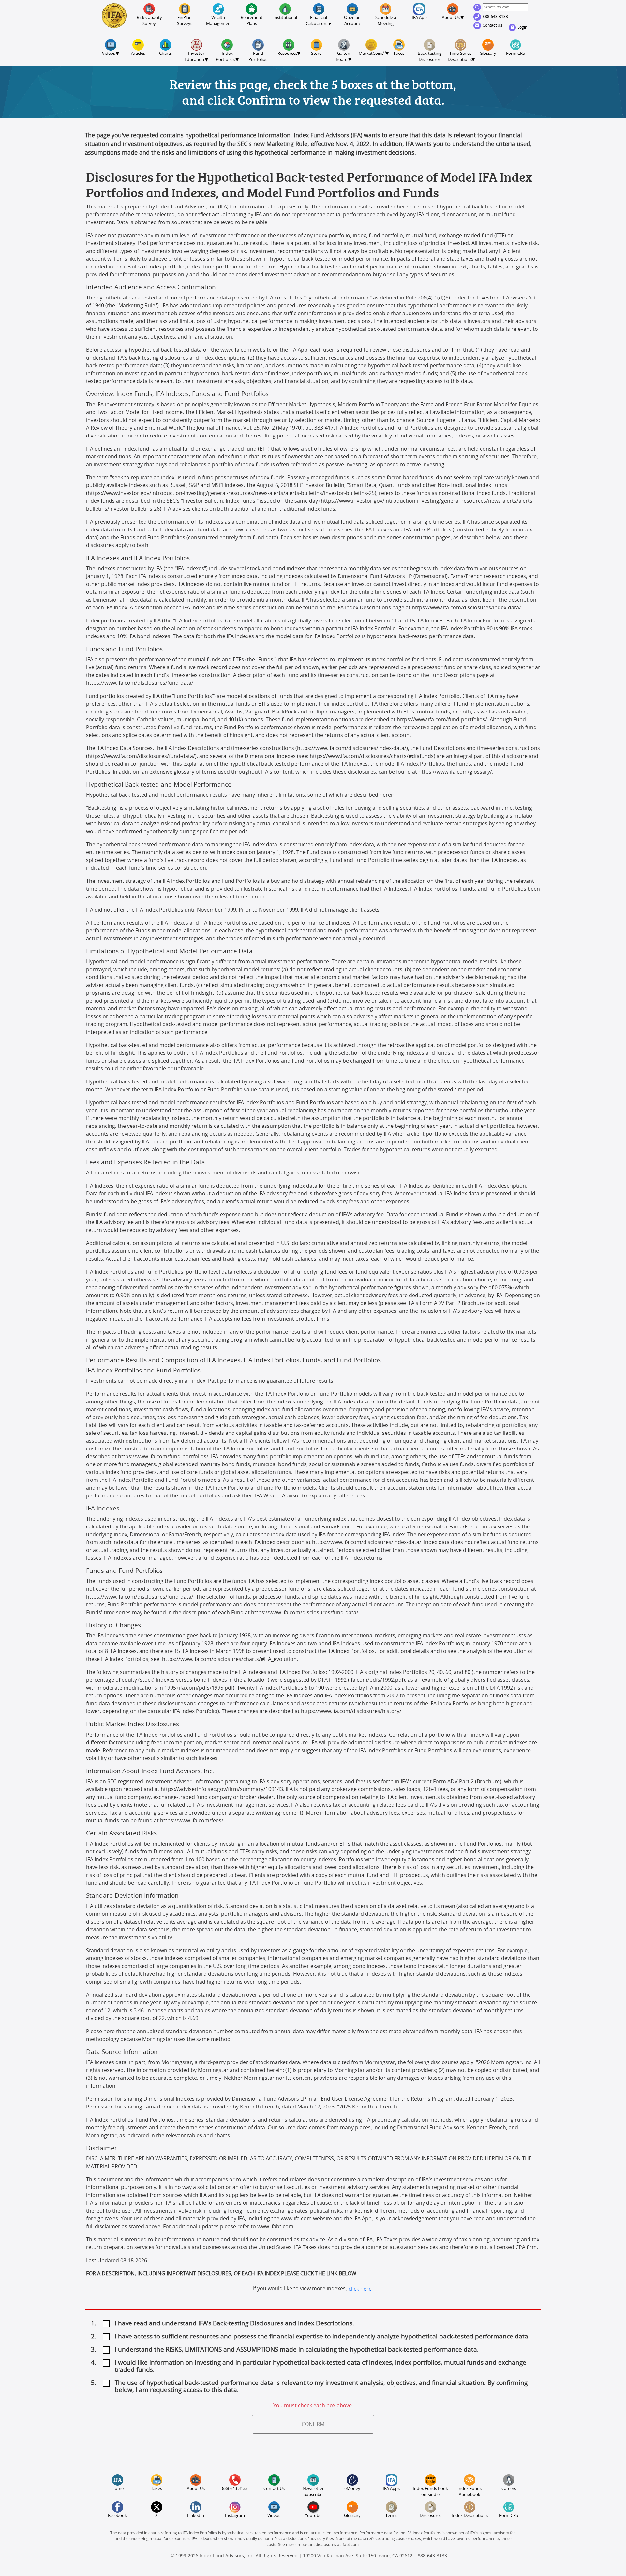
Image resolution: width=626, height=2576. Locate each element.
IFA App (419, 18)
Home (118, 2489)
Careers (509, 2489)
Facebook (117, 2516)
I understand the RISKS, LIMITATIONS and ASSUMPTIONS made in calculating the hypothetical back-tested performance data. (297, 2350)
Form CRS (515, 54)
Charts (165, 54)
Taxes (399, 54)
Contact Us (493, 25)
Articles (138, 54)
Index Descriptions (470, 2516)
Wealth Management (218, 24)
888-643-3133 (496, 17)
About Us (196, 2489)
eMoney (352, 2489)
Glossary (488, 54)
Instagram (235, 2516)
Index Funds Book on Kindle (431, 2492)
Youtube (313, 2516)
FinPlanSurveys (185, 21)
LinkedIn (196, 2516)
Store (316, 54)
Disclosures (431, 2516)
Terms (391, 2516)
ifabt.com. (351, 2545)
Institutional (285, 18)
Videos (274, 2516)
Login (523, 27)
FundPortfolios (258, 57)
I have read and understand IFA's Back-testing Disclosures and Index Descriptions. (234, 2324)
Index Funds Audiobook (470, 2492)
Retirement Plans (252, 21)
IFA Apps (391, 2489)
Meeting (386, 21)
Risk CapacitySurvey (149, 21)
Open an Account (353, 21)
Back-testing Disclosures (430, 57)
